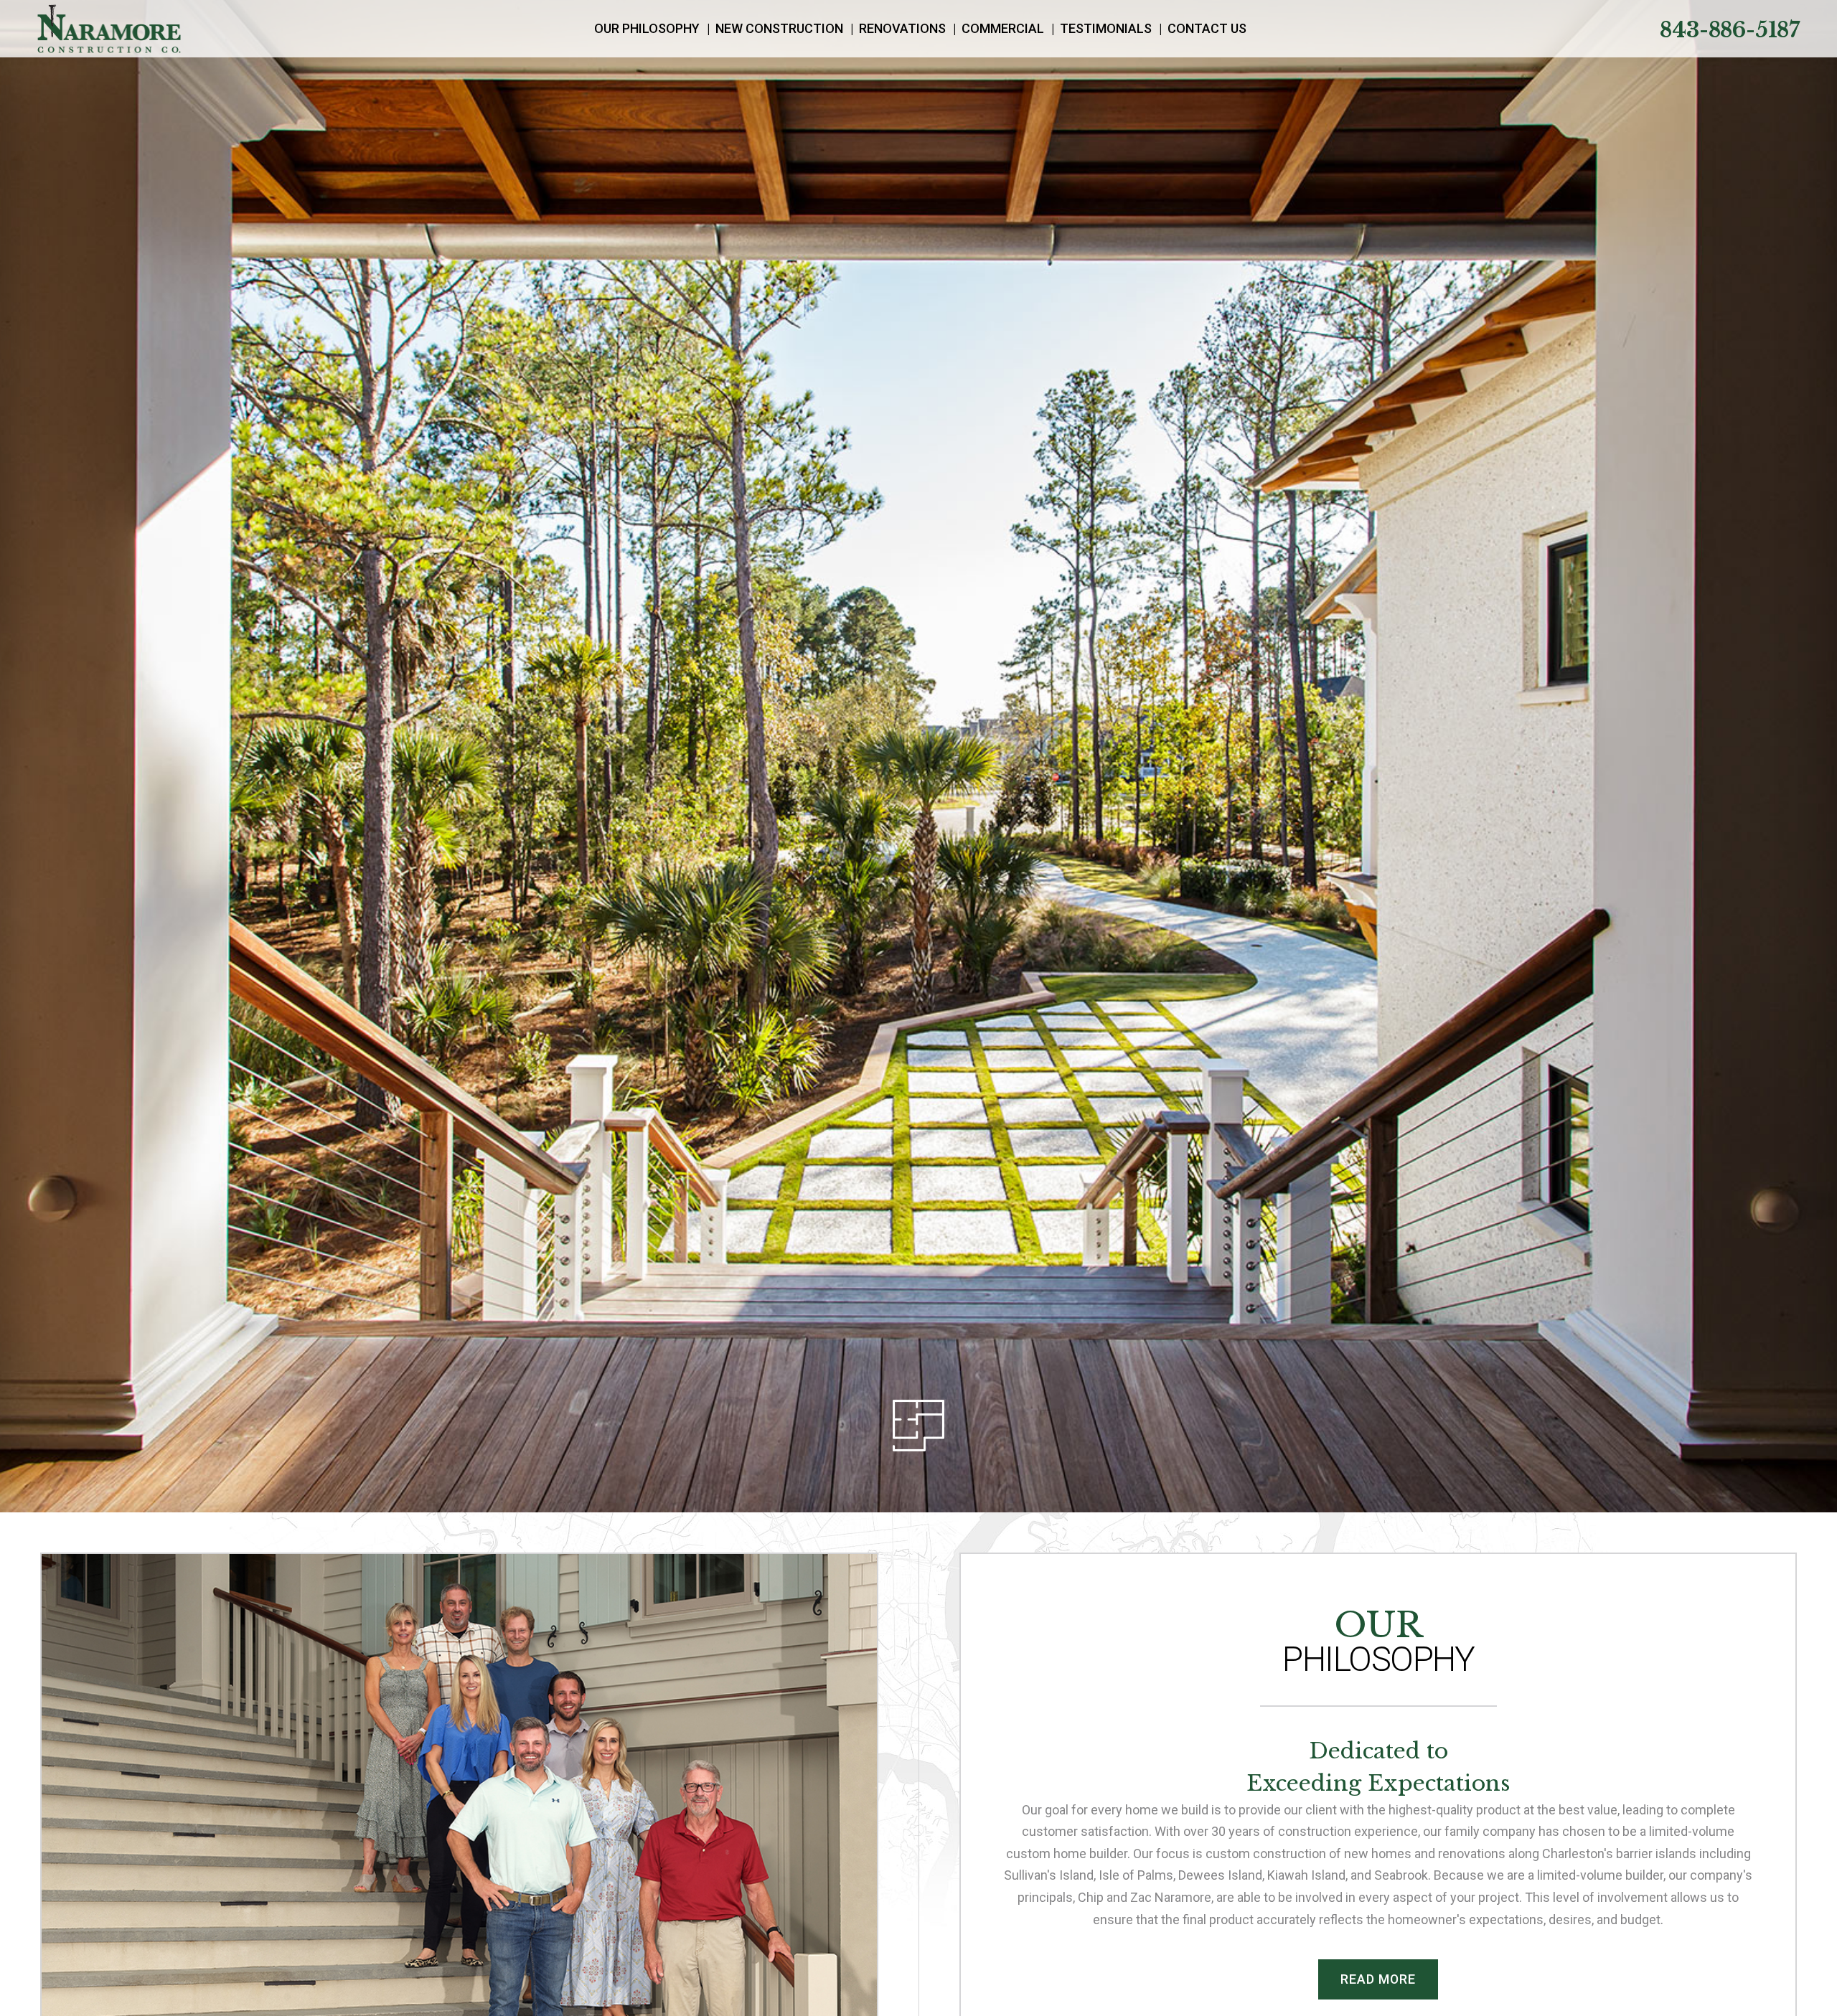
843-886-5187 (1730, 30)
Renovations (902, 28)
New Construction (779, 28)
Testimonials (1106, 28)
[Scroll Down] (918, 1426)
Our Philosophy (647, 28)
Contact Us (1207, 28)
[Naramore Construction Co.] (109, 29)
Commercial (1003, 28)
